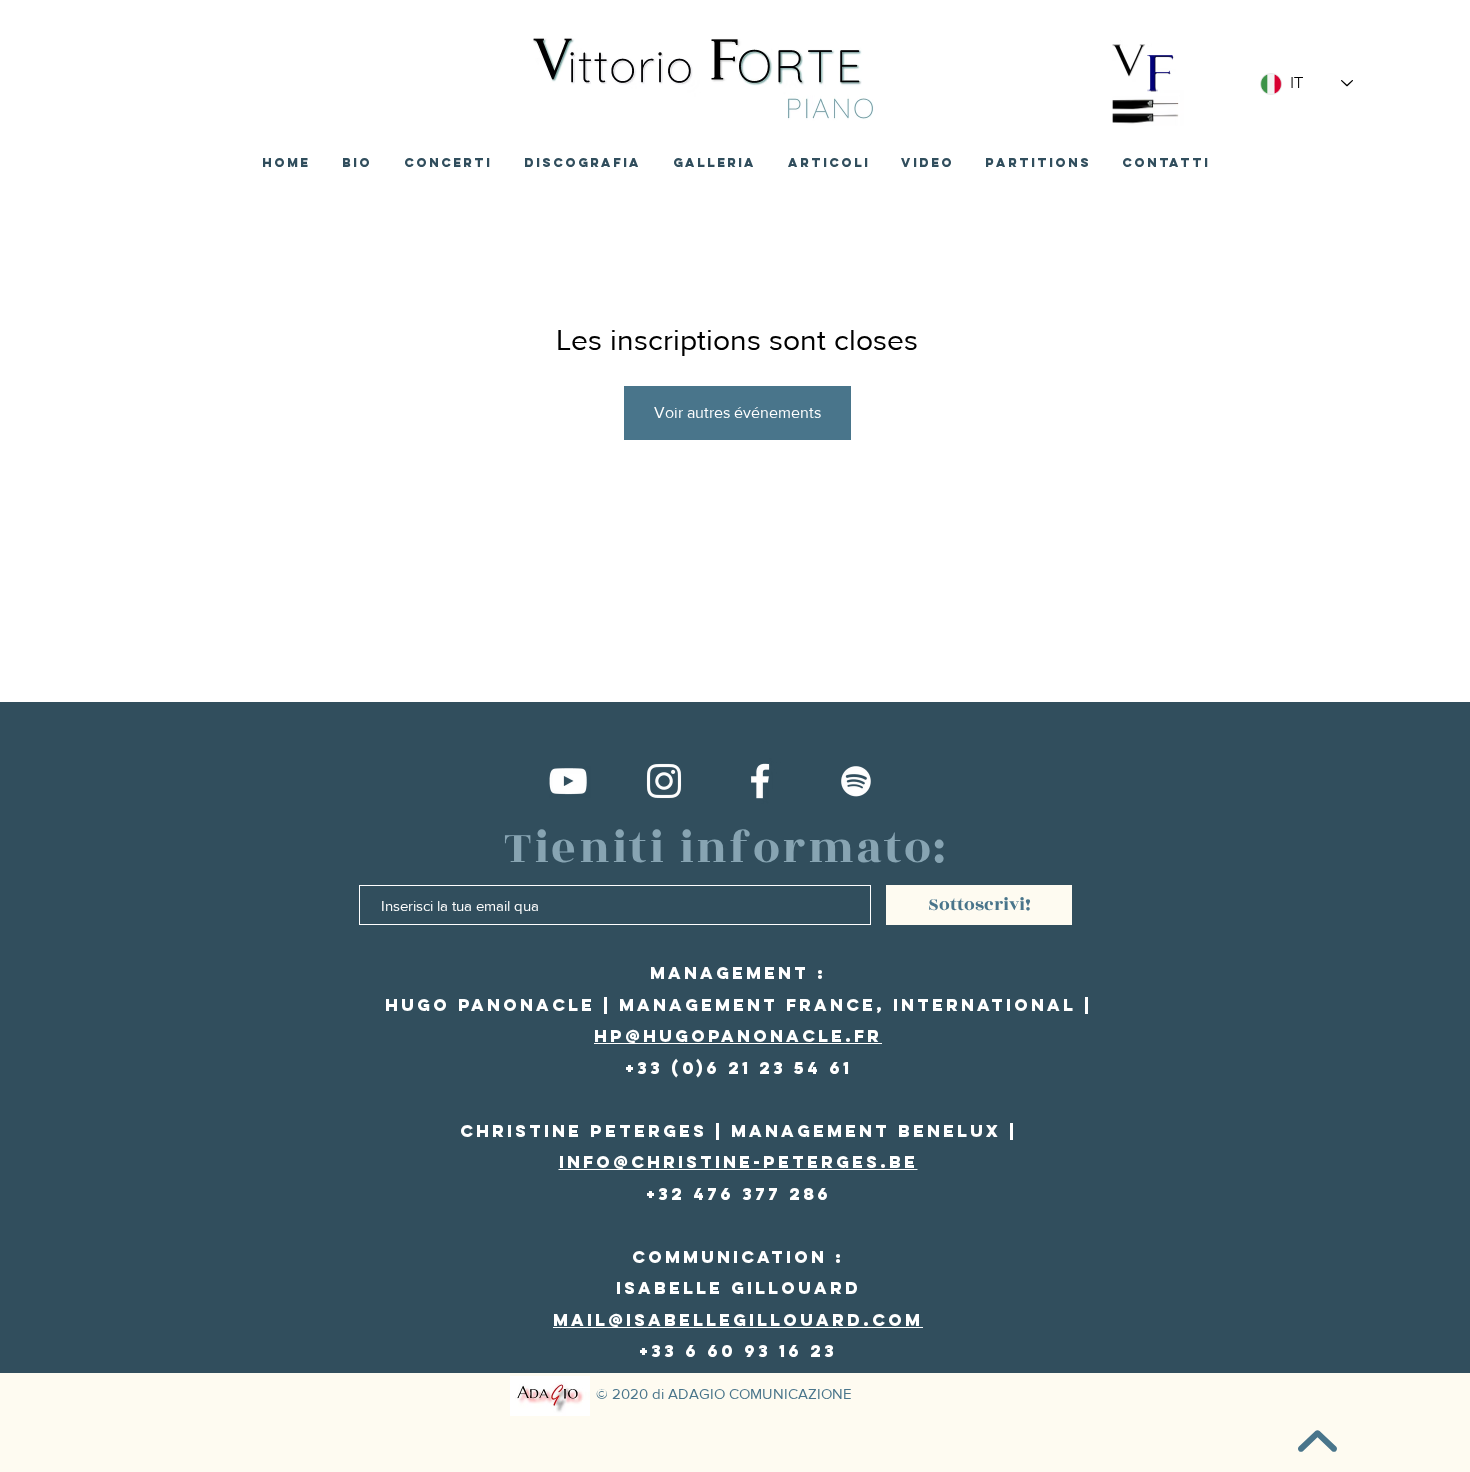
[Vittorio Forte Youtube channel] (568, 781)
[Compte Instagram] (664, 781)
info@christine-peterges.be (738, 1162)
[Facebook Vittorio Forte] (760, 781)
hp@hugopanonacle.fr (738, 1036)
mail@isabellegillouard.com (738, 1320)
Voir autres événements (737, 412)
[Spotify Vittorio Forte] (856, 781)
